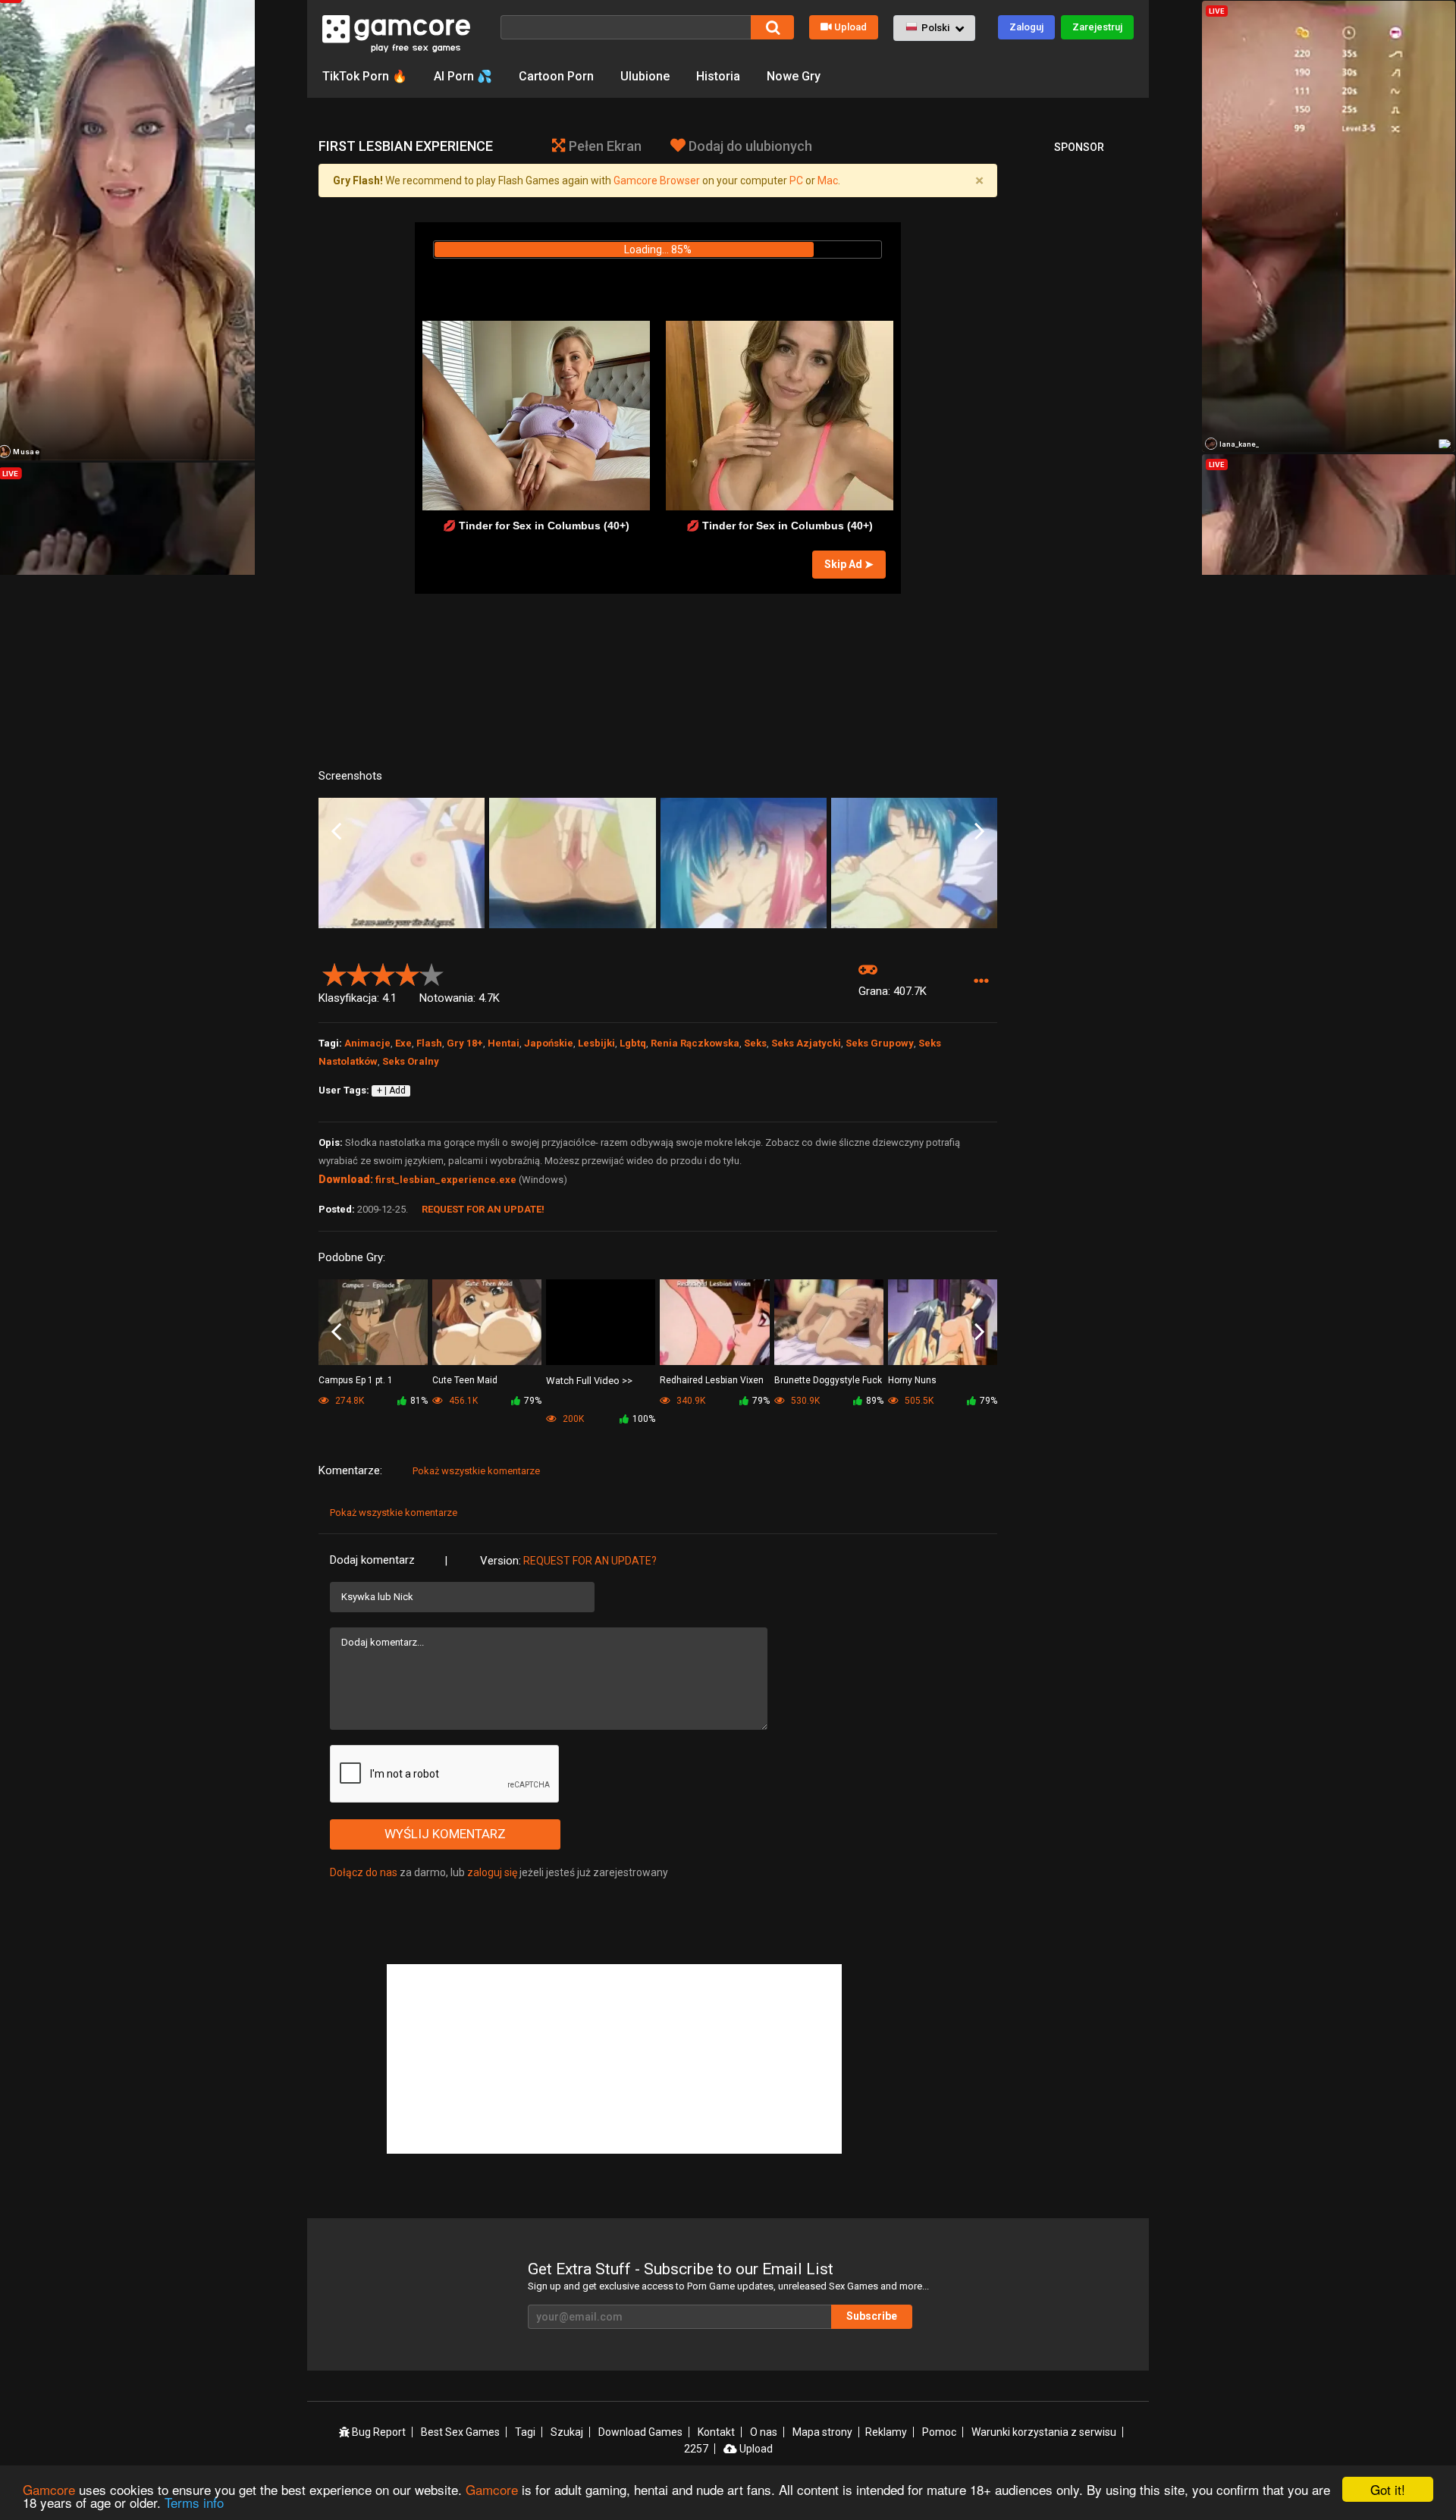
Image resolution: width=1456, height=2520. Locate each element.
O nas (764, 2432)
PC (796, 180)
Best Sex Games (460, 2432)
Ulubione (645, 76)
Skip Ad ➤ (849, 564)
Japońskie (549, 1043)
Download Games (640, 2432)
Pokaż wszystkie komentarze (476, 1471)
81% (419, 1401)
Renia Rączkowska (695, 1043)
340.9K (690, 1401)
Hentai (504, 1043)
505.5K (918, 1401)
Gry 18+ (465, 1043)
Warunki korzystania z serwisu (1044, 2432)
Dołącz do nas (364, 1872)
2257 (696, 2449)
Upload (850, 27)
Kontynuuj (658, 281)
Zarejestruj (1097, 27)
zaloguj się (492, 1872)
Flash (429, 1043)
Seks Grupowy (880, 1043)
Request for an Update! (483, 1209)
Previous (336, 832)
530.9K (804, 1401)
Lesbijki (596, 1043)
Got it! (1388, 2489)
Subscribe (872, 2316)
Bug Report (378, 2432)
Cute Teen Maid (465, 1380)
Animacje (367, 1043)
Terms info (194, 2502)
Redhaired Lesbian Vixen (712, 1380)
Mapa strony (822, 2432)
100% (644, 1419)
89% (875, 1401)
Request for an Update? (590, 1561)
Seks (755, 1043)
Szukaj (567, 2432)
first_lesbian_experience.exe (446, 1180)
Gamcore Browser (657, 180)
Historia (718, 76)
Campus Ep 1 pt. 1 (356, 1380)
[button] (934, 28)
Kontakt (716, 2432)
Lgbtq (633, 1043)
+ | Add (391, 1091)
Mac (828, 180)
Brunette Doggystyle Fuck (828, 1380)
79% (533, 1401)
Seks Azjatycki (806, 1043)
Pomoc (939, 2432)
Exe (403, 1043)
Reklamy (886, 2432)
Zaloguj (1026, 27)
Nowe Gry (794, 76)
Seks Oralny (411, 1061)
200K (572, 1419)
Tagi (525, 2432)
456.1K (462, 1401)
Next (979, 832)
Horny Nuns (912, 1380)
